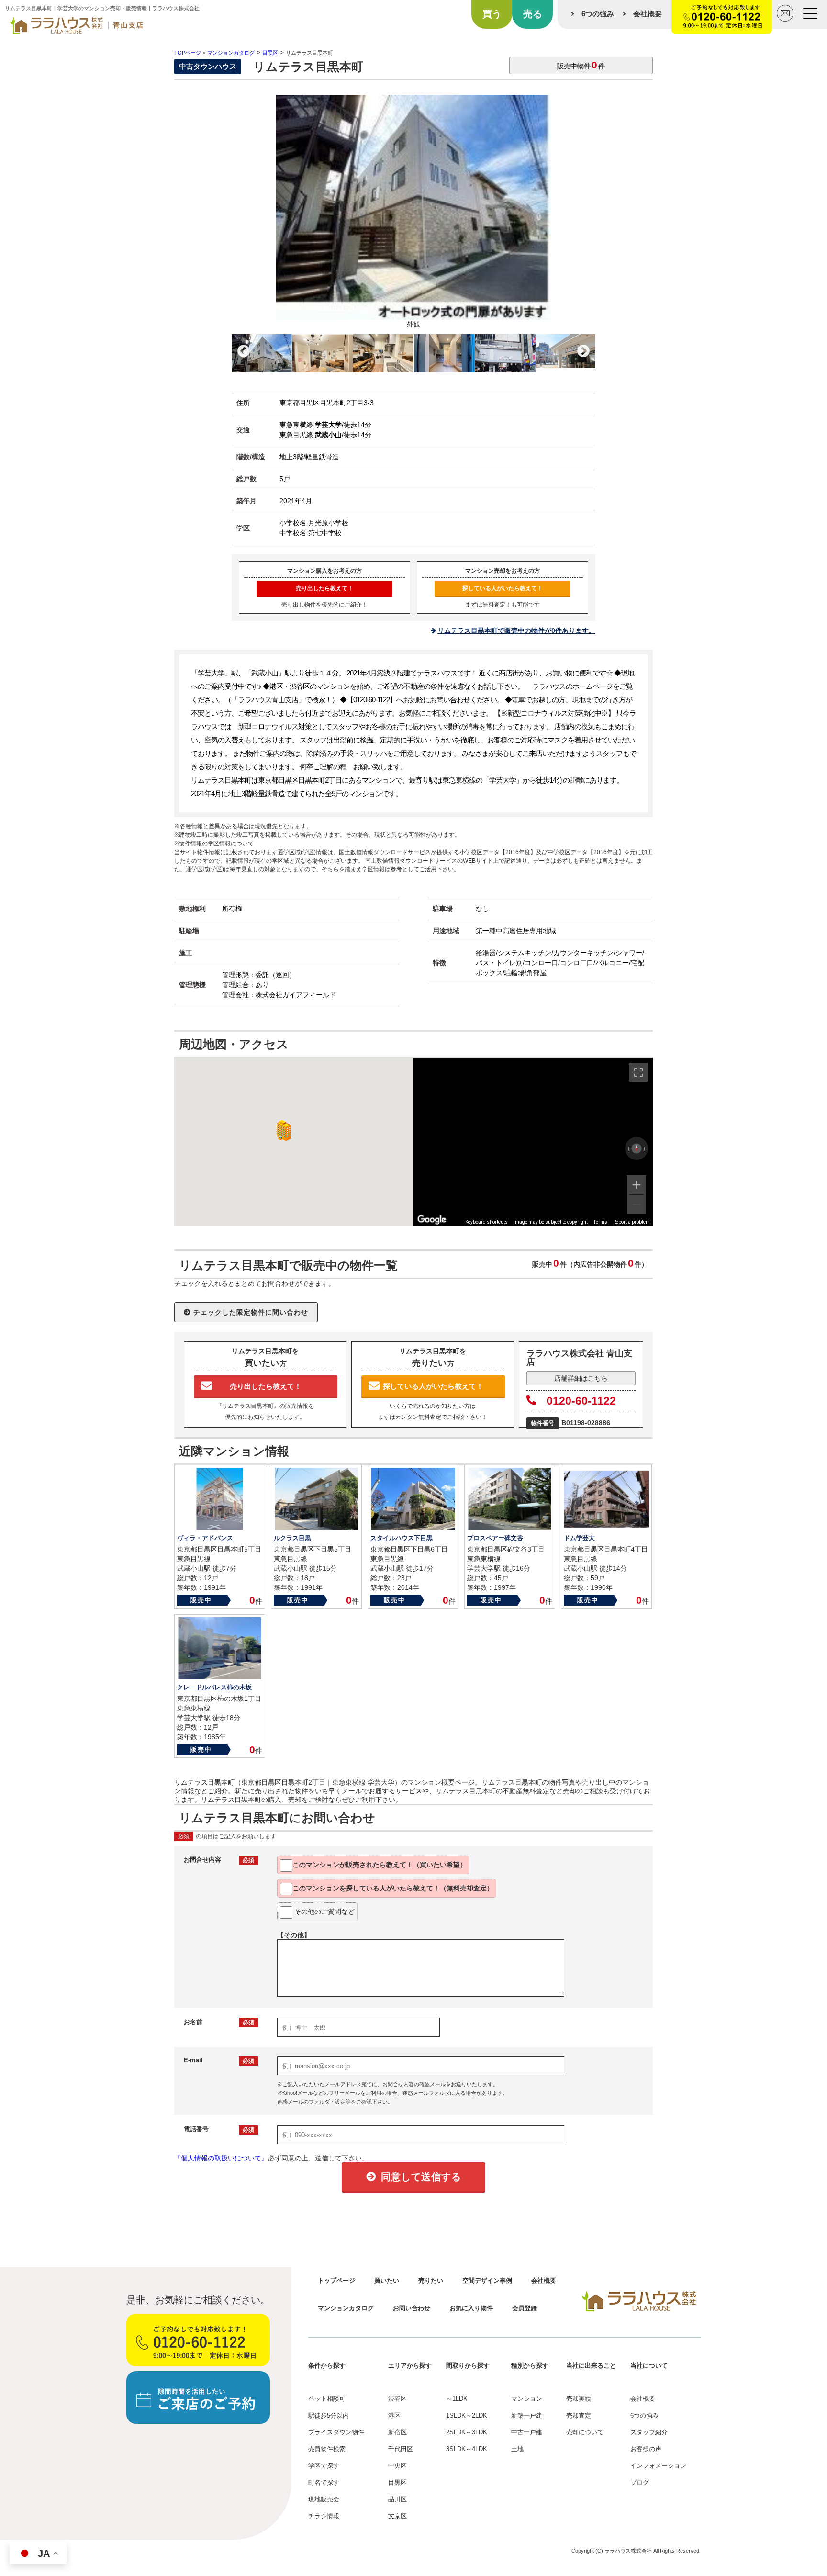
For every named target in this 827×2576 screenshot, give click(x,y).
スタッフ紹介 (649, 2432)
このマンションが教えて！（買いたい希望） (380, 1865)
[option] (413, 214)
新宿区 (397, 2432)
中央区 (397, 2466)
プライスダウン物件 (336, 2432)
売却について (585, 2432)
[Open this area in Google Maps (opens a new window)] (432, 1219)
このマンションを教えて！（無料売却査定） (393, 1888)
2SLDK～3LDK (467, 2432)
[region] (533, 1142)
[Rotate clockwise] (645, 1148)
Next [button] (583, 351)
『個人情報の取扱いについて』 (221, 2158)
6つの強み (598, 14)
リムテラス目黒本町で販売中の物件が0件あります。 (516, 630)
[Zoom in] (637, 1185)
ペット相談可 (327, 2399)
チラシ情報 (324, 2516)
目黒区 (397, 2482)
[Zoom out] (637, 1204)
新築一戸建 (527, 2415)
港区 (394, 2415)
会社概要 (648, 14)
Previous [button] (244, 351)
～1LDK (457, 2399)
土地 (517, 2449)
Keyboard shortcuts (486, 1222)
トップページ (336, 2280)
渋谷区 (397, 2399)
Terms (600, 1222)
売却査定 (579, 2415)
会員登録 (525, 2308)
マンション (527, 2399)
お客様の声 (646, 2449)
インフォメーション (658, 2466)
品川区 (397, 2499)
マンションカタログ (346, 2308)
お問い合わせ (412, 2308)
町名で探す (324, 2482)
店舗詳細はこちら (581, 1378)
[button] (282, 1131)
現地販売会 (324, 2499)
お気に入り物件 (471, 2308)
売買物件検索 (327, 2449)
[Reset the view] (637, 1148)
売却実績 (579, 2399)
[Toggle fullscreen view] (638, 1072)
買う (492, 14)
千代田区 (401, 2449)
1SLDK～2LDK (467, 2415)
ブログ (640, 2482)
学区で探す (324, 2466)
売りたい (431, 2280)
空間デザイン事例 (487, 2280)
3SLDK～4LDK (467, 2449)
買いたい (387, 2280)
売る (533, 14)
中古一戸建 (527, 2432)
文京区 (397, 2516)
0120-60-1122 (581, 1401)
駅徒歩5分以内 (329, 2415)
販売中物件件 (581, 65)
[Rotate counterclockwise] (628, 1148)
